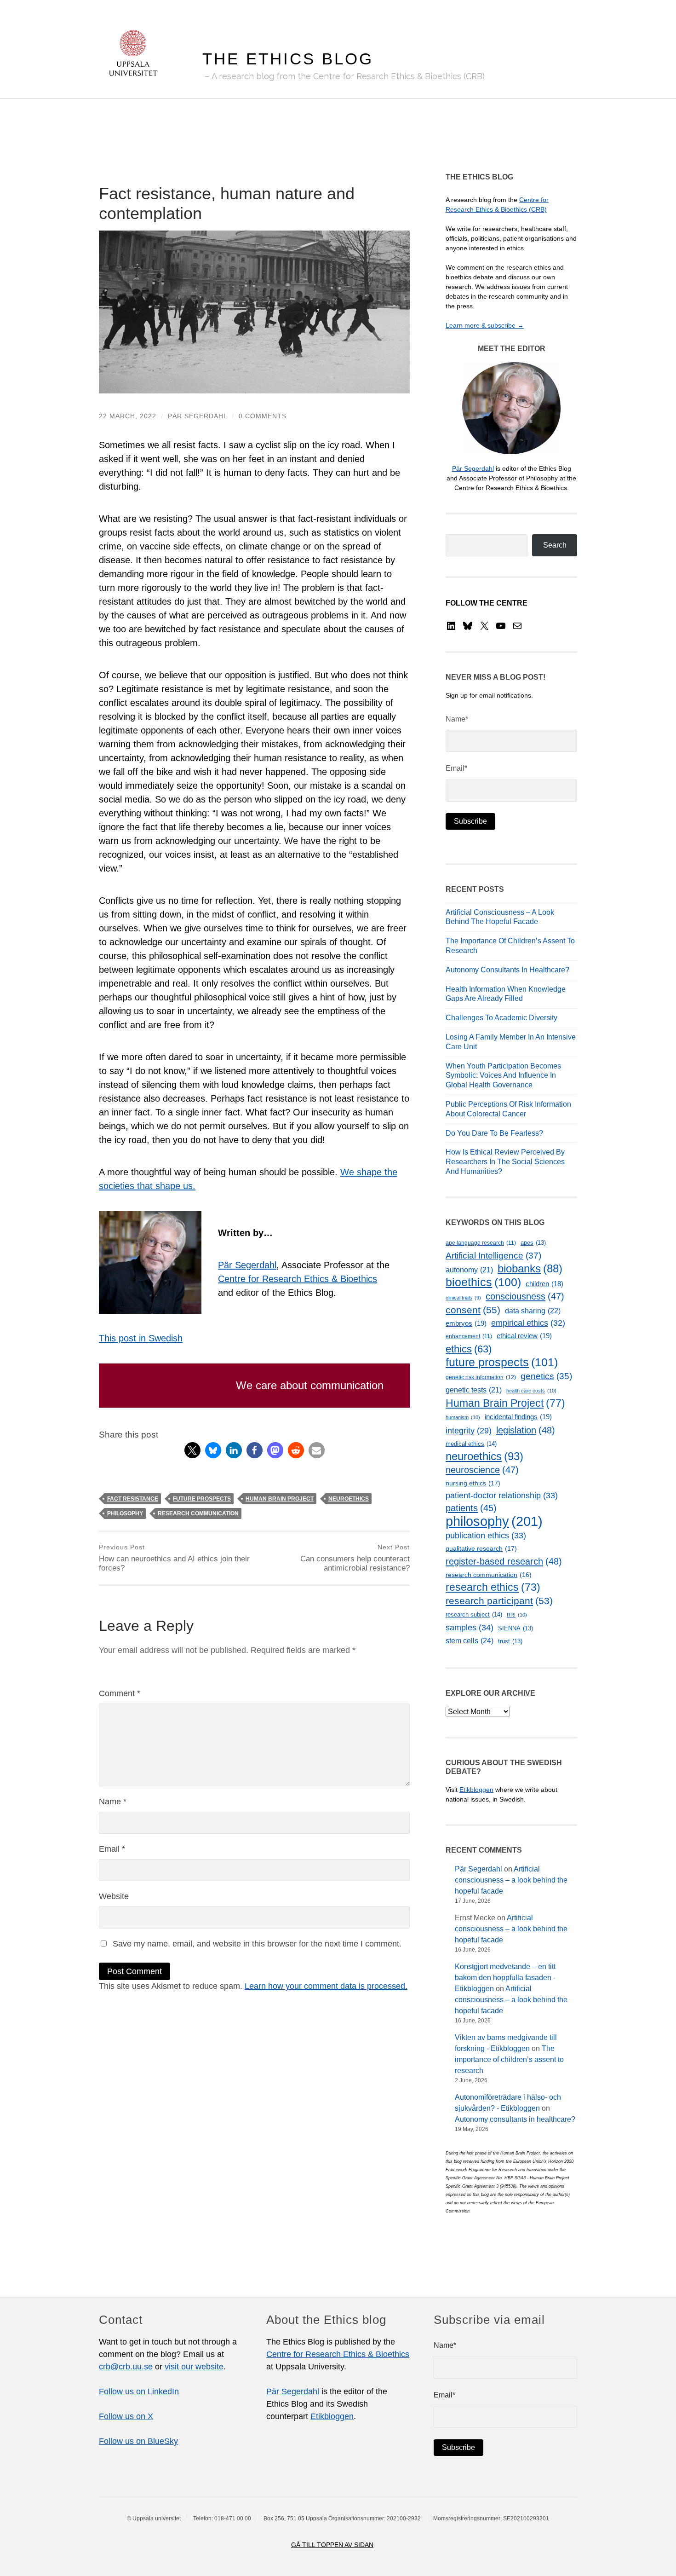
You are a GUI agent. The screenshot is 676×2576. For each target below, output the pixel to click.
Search (555, 545)
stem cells (470, 1640)
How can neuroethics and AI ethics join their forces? (174, 1558)
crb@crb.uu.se (126, 2367)
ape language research (481, 1243)
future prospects (202, 1499)
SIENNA (516, 1628)
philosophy (125, 1513)
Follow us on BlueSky (138, 2441)
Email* (456, 768)
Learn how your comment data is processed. (326, 1986)
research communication (198, 1513)
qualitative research (481, 1548)
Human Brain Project (280, 1499)
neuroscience (482, 1470)
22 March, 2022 (128, 416)
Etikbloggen (476, 1790)
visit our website (194, 2367)
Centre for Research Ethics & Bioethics (298, 1279)
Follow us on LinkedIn (139, 2391)
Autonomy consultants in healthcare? (507, 970)
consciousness (525, 1296)
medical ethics (471, 1444)
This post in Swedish (141, 1338)
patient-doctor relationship (502, 1496)
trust (510, 1641)
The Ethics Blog (288, 59)
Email (112, 1849)
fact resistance (133, 1499)
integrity (469, 1431)
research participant (499, 1601)
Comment (120, 1693)
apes (533, 1243)
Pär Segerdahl (198, 416)
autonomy (469, 1270)
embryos (466, 1323)
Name (113, 1802)
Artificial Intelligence (493, 1256)
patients (471, 1508)
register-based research (504, 1561)
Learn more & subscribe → (485, 325)
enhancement (469, 1336)
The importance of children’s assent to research (509, 2059)
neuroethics (349, 1499)
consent (473, 1310)
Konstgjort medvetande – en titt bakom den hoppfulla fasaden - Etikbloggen (505, 1978)
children (544, 1284)
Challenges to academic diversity (501, 1018)
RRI (517, 1615)
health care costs (531, 1391)
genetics (546, 1376)
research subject (474, 1614)
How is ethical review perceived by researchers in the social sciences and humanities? (505, 1162)
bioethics (483, 1282)
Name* (457, 719)
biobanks (530, 1268)
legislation (526, 1430)
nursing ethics (473, 1483)
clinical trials (463, 1298)
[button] (192, 1450)
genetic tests (474, 1390)
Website (114, 1896)
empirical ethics (528, 1323)
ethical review (524, 1336)
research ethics (493, 1587)
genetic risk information (481, 1377)
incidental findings (518, 1417)
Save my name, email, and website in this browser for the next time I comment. (257, 1944)
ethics (469, 1349)
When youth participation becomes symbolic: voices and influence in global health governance (503, 1076)
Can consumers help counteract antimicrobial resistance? (355, 1558)
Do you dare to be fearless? (494, 1133)
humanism (463, 1417)
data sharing (533, 1311)
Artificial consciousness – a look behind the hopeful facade (511, 1880)
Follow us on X (126, 2416)
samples (470, 1627)
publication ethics (486, 1536)
